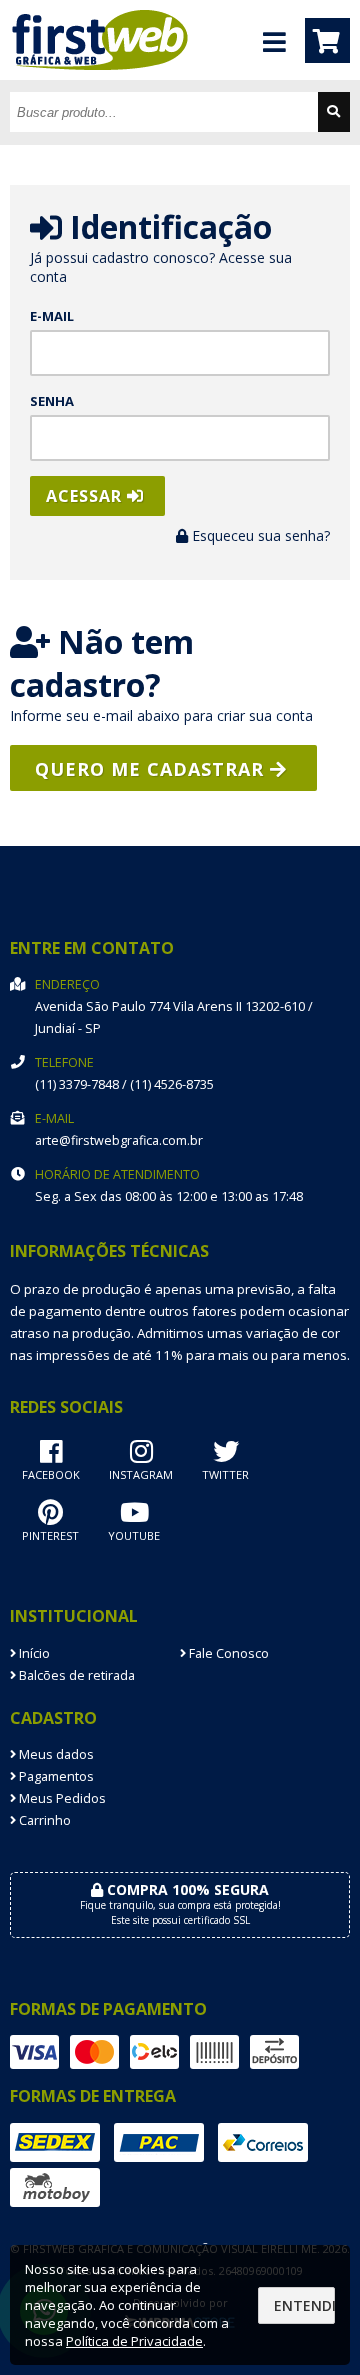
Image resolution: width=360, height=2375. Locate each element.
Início (33, 1653)
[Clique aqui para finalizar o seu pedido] (327, 40)
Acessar (86, 496)
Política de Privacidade (134, 2341)
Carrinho (43, 1820)
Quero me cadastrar (152, 769)
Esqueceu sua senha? (259, 535)
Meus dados (55, 1754)
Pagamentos (55, 1776)
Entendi (304, 2305)
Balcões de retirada (75, 1675)
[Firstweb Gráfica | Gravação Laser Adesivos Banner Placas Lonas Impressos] (110, 74)
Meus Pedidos (61, 1798)
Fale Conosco (227, 1653)
